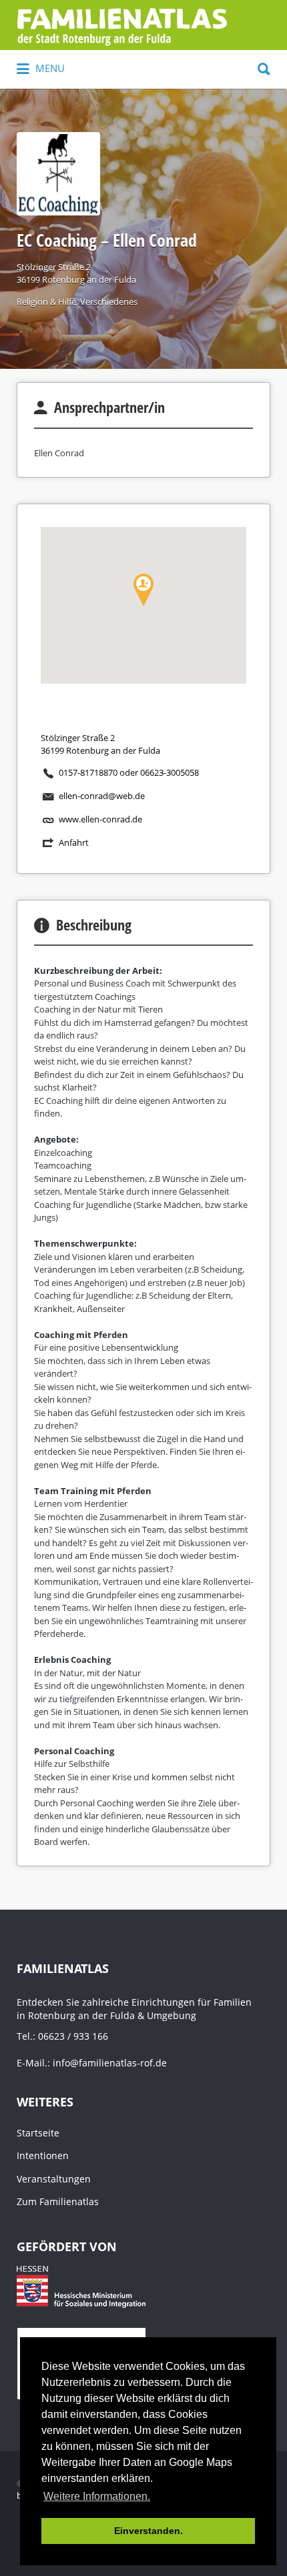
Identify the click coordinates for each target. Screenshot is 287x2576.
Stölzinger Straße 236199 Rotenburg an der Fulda (76, 273)
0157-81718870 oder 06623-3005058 (129, 772)
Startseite (38, 2133)
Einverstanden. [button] (149, 2531)
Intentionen (43, 2155)
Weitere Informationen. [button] (97, 2496)
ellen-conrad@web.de (102, 796)
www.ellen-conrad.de (100, 819)
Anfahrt (74, 842)
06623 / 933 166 (73, 2036)
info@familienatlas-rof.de (110, 2063)
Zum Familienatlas (58, 2201)
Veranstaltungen (54, 2179)
